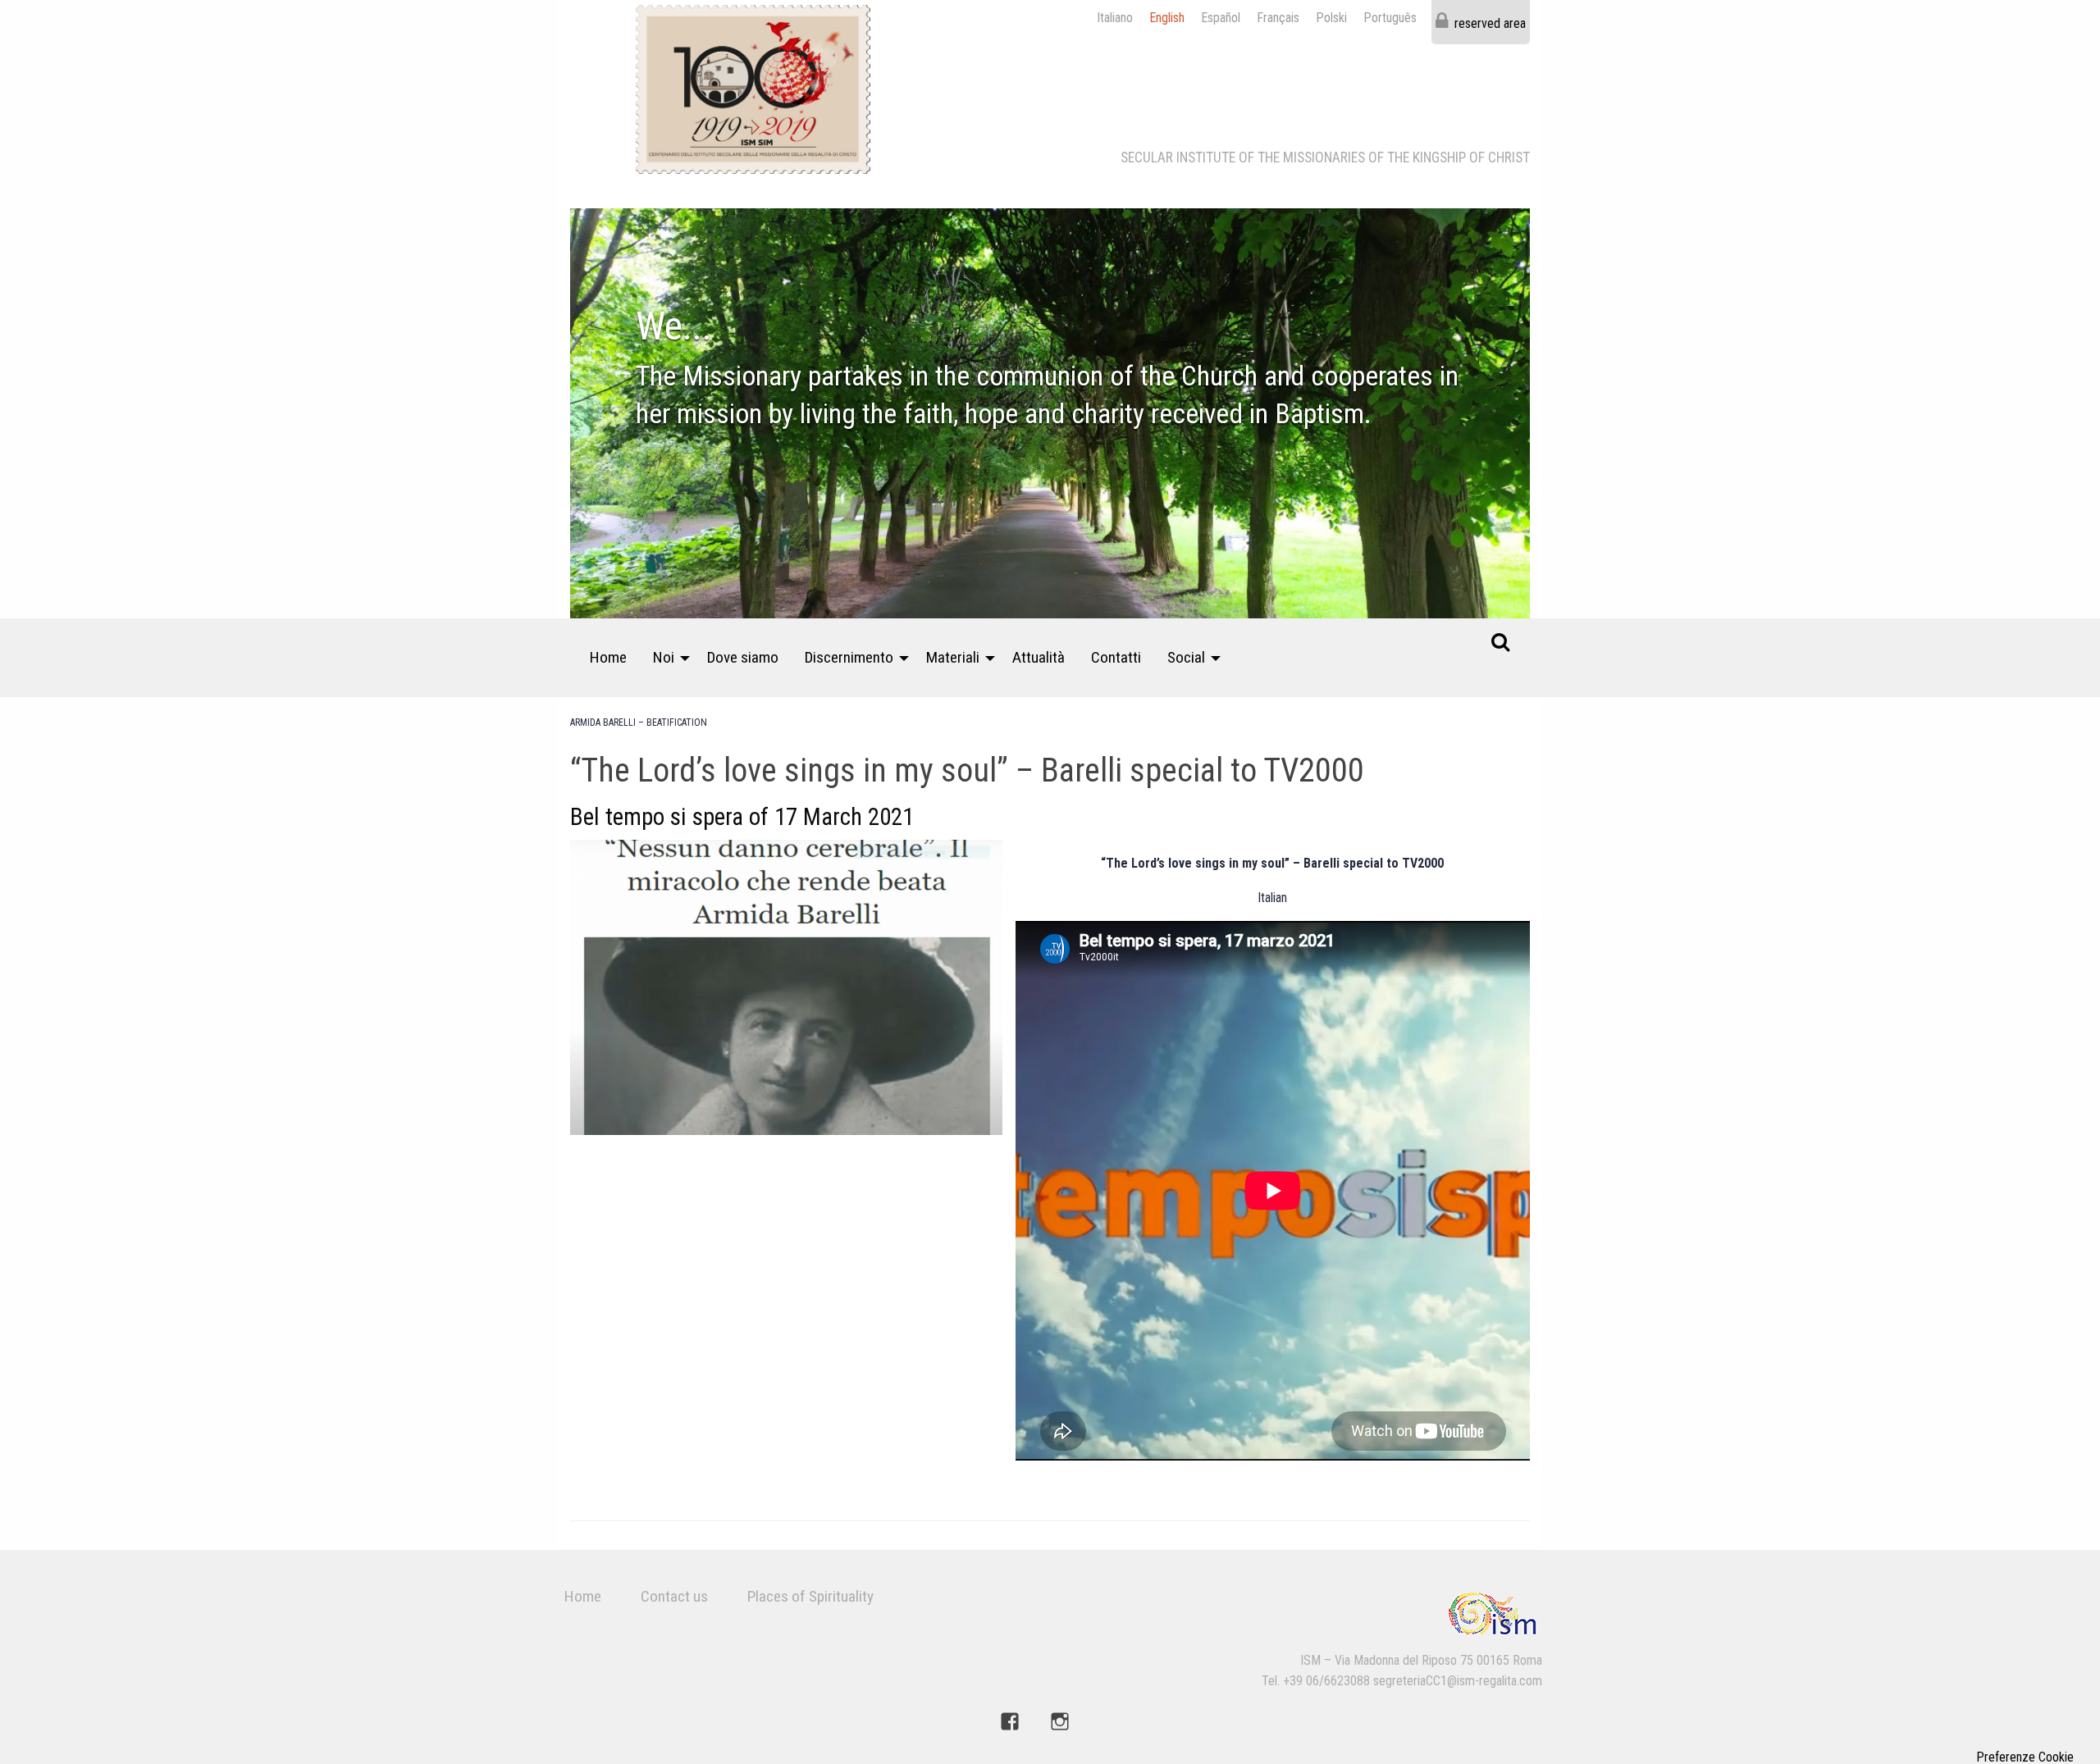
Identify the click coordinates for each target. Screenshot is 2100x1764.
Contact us (674, 1596)
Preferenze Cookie (2025, 1757)
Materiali (953, 657)
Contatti (1116, 657)
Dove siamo (743, 657)
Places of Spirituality (810, 1596)
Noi (664, 657)
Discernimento (849, 657)
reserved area (1490, 23)
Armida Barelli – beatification (639, 722)
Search (1500, 641)
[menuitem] (608, 658)
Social (1186, 657)
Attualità (1039, 657)
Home (608, 657)
